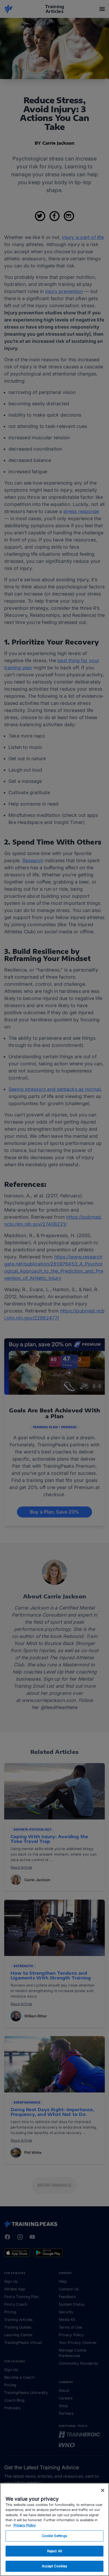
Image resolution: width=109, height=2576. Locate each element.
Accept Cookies (55, 2566)
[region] (54, 2529)
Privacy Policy (25, 2525)
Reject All (54, 2551)
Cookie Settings (55, 2536)
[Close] (103, 2490)
